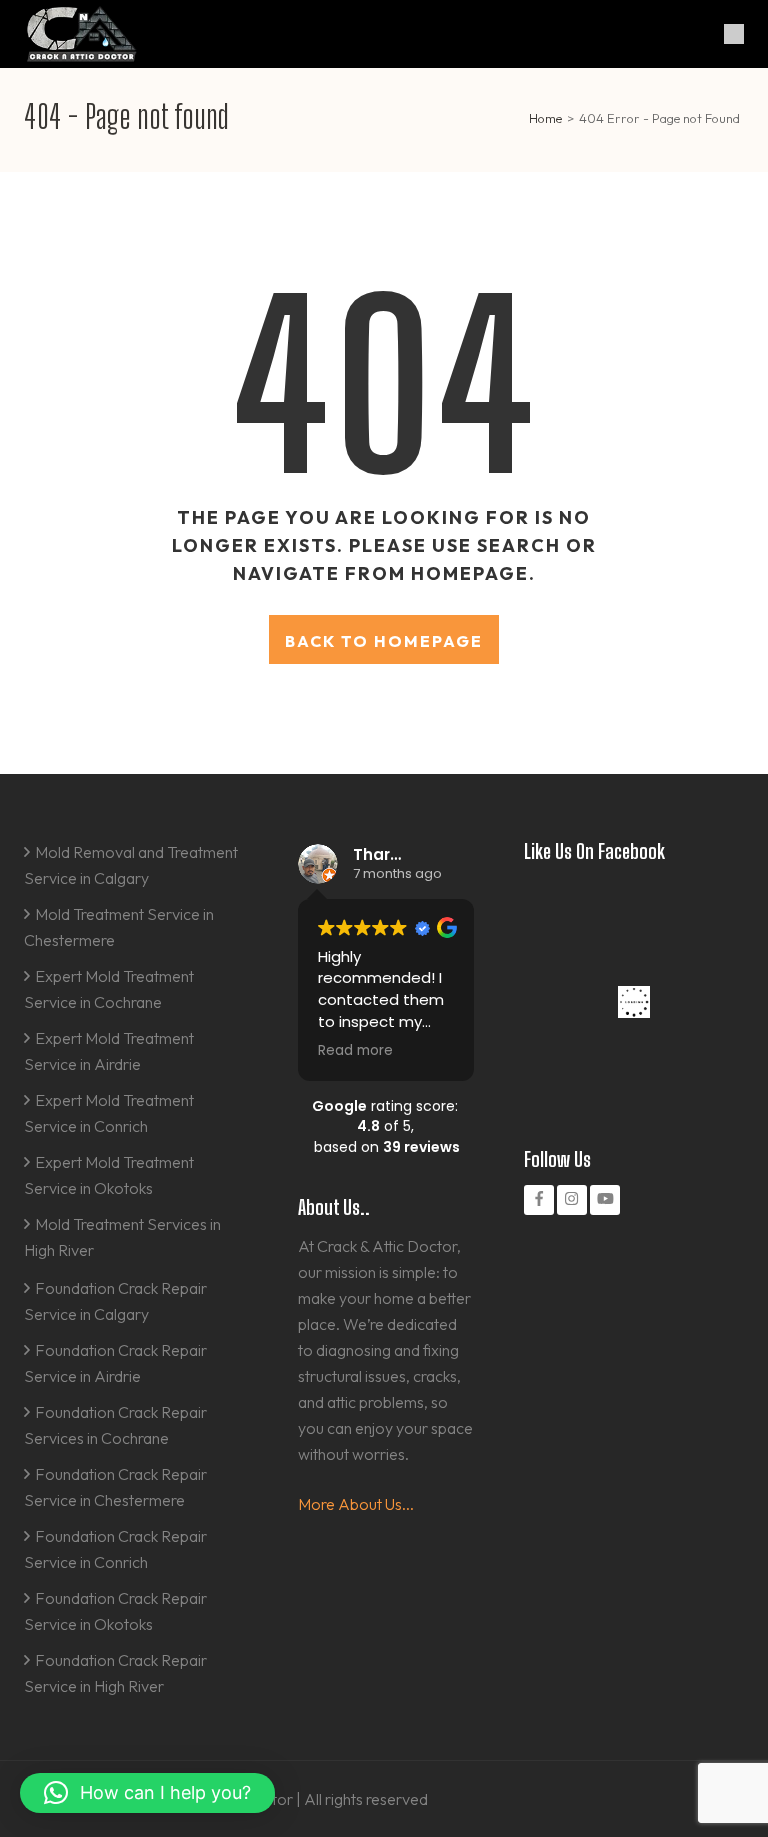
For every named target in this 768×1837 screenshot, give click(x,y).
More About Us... (356, 1504)
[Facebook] (539, 1200)
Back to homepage (384, 641)
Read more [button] (355, 1051)
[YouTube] (605, 1200)
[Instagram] (572, 1200)
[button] (147, 1793)
